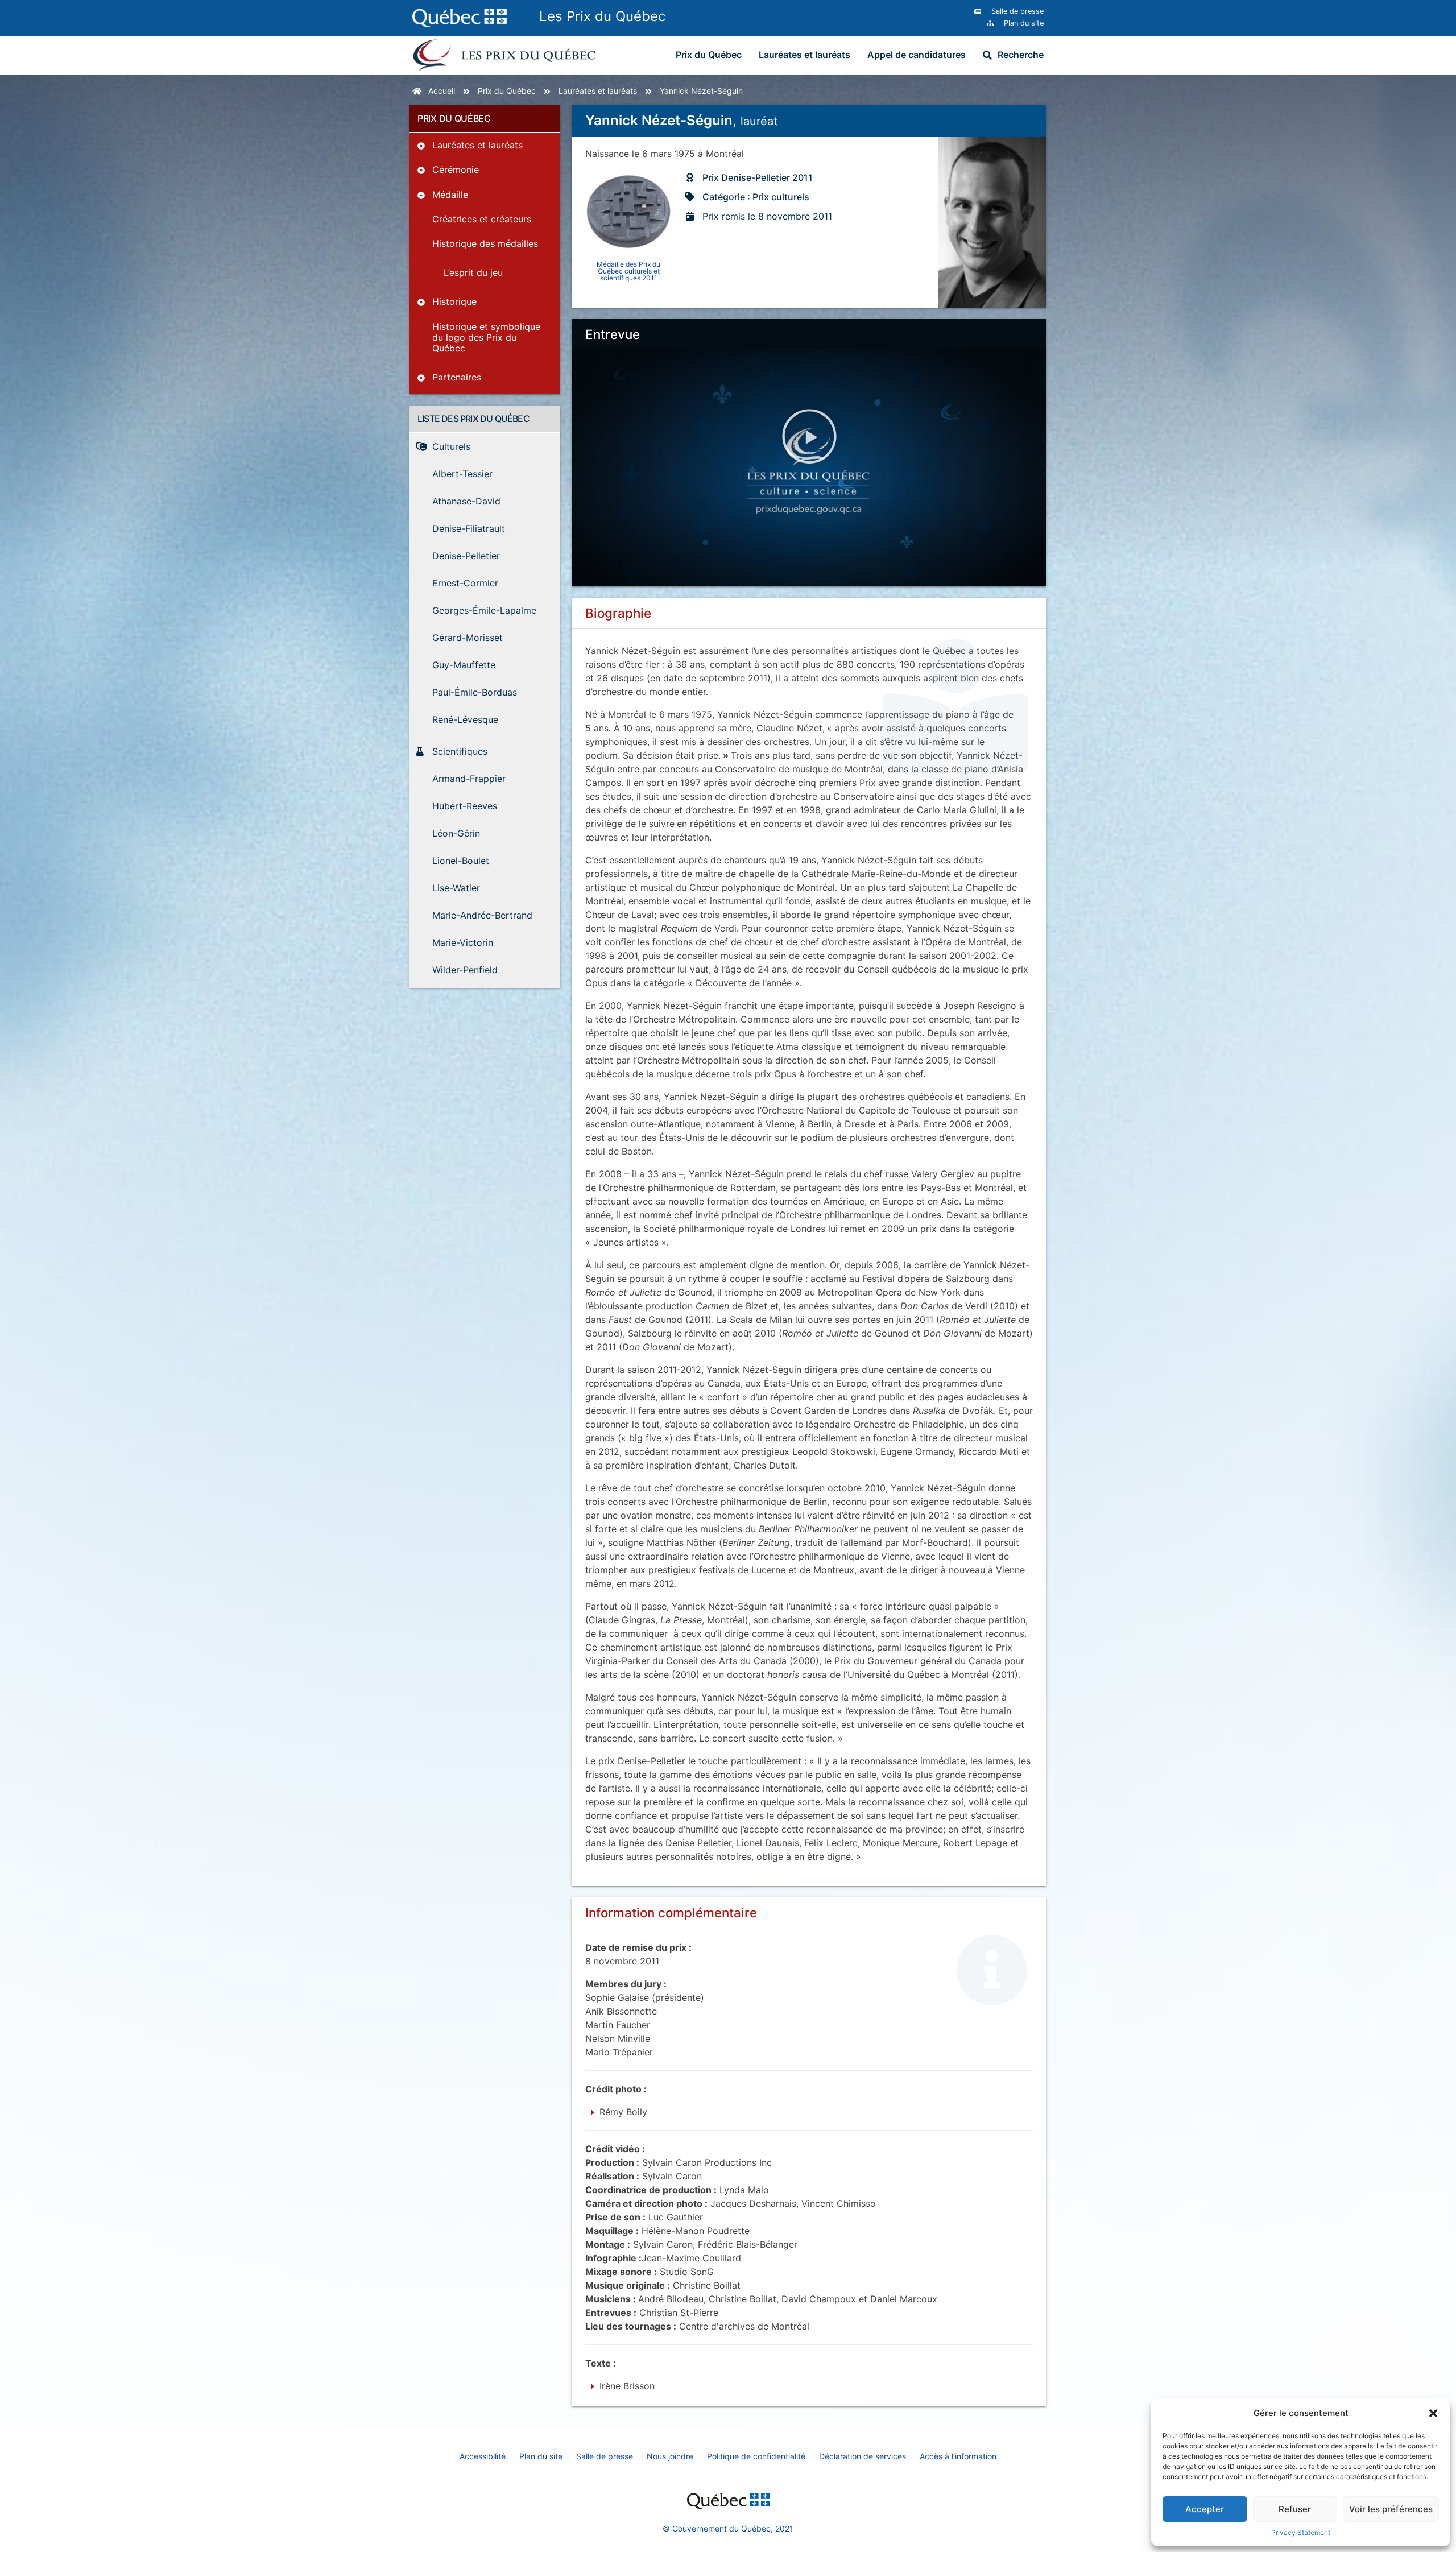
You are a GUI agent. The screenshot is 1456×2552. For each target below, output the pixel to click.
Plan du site (541, 2456)
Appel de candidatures (917, 55)
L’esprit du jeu (473, 272)
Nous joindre (670, 2456)
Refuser (1295, 2509)
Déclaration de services (863, 2456)
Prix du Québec (709, 55)
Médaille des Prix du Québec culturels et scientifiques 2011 (628, 271)
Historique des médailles (485, 243)
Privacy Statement (1301, 2532)
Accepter (1205, 2509)
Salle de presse (605, 2456)
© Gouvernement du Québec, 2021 (728, 2528)
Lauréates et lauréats (804, 55)
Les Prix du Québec (602, 16)
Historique (454, 301)
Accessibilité (483, 2456)
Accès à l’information (958, 2456)
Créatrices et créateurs (482, 219)
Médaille (450, 195)
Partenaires (457, 377)
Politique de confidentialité (756, 2456)
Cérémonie (456, 169)
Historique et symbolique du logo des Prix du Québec (486, 337)
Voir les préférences (1391, 2509)
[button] (1433, 2413)
